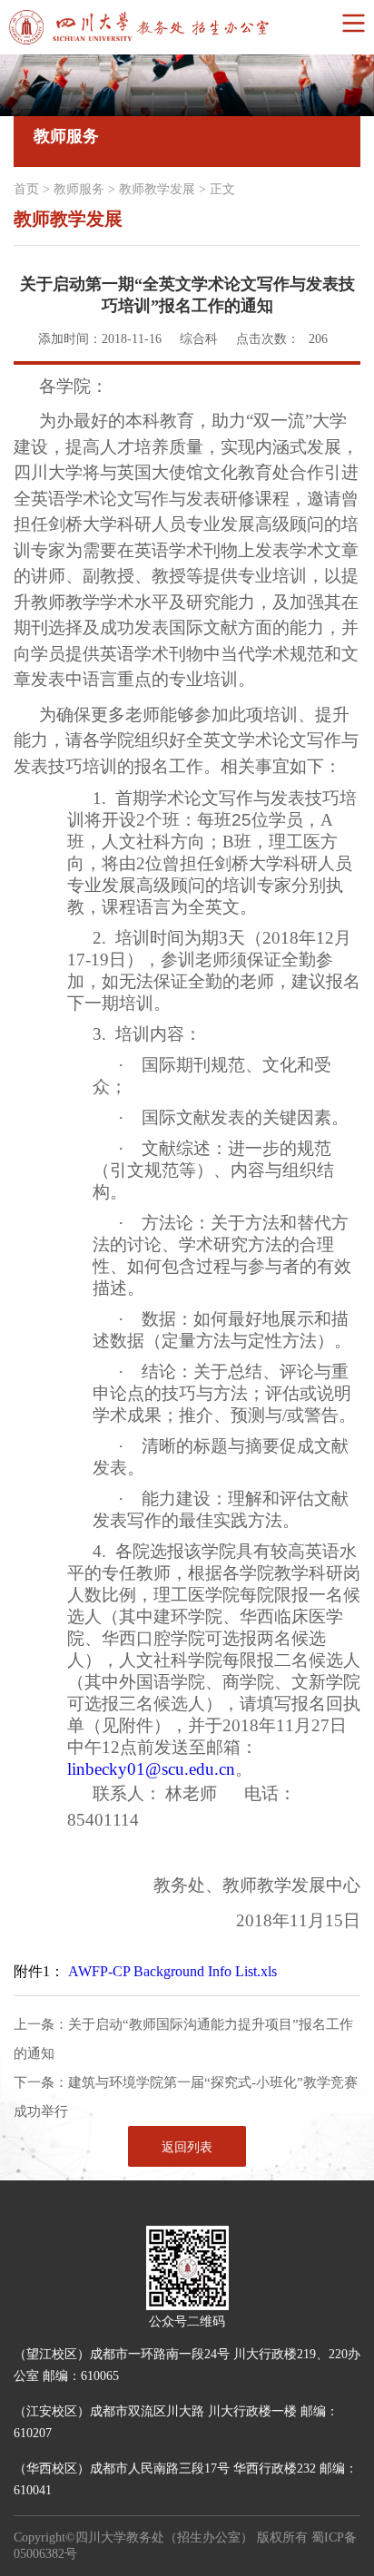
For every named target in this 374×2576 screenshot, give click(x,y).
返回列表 (187, 2147)
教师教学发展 (157, 189)
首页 (26, 189)
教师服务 (79, 189)
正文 (222, 189)
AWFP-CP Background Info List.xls (172, 1971)
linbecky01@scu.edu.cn (151, 1769)
